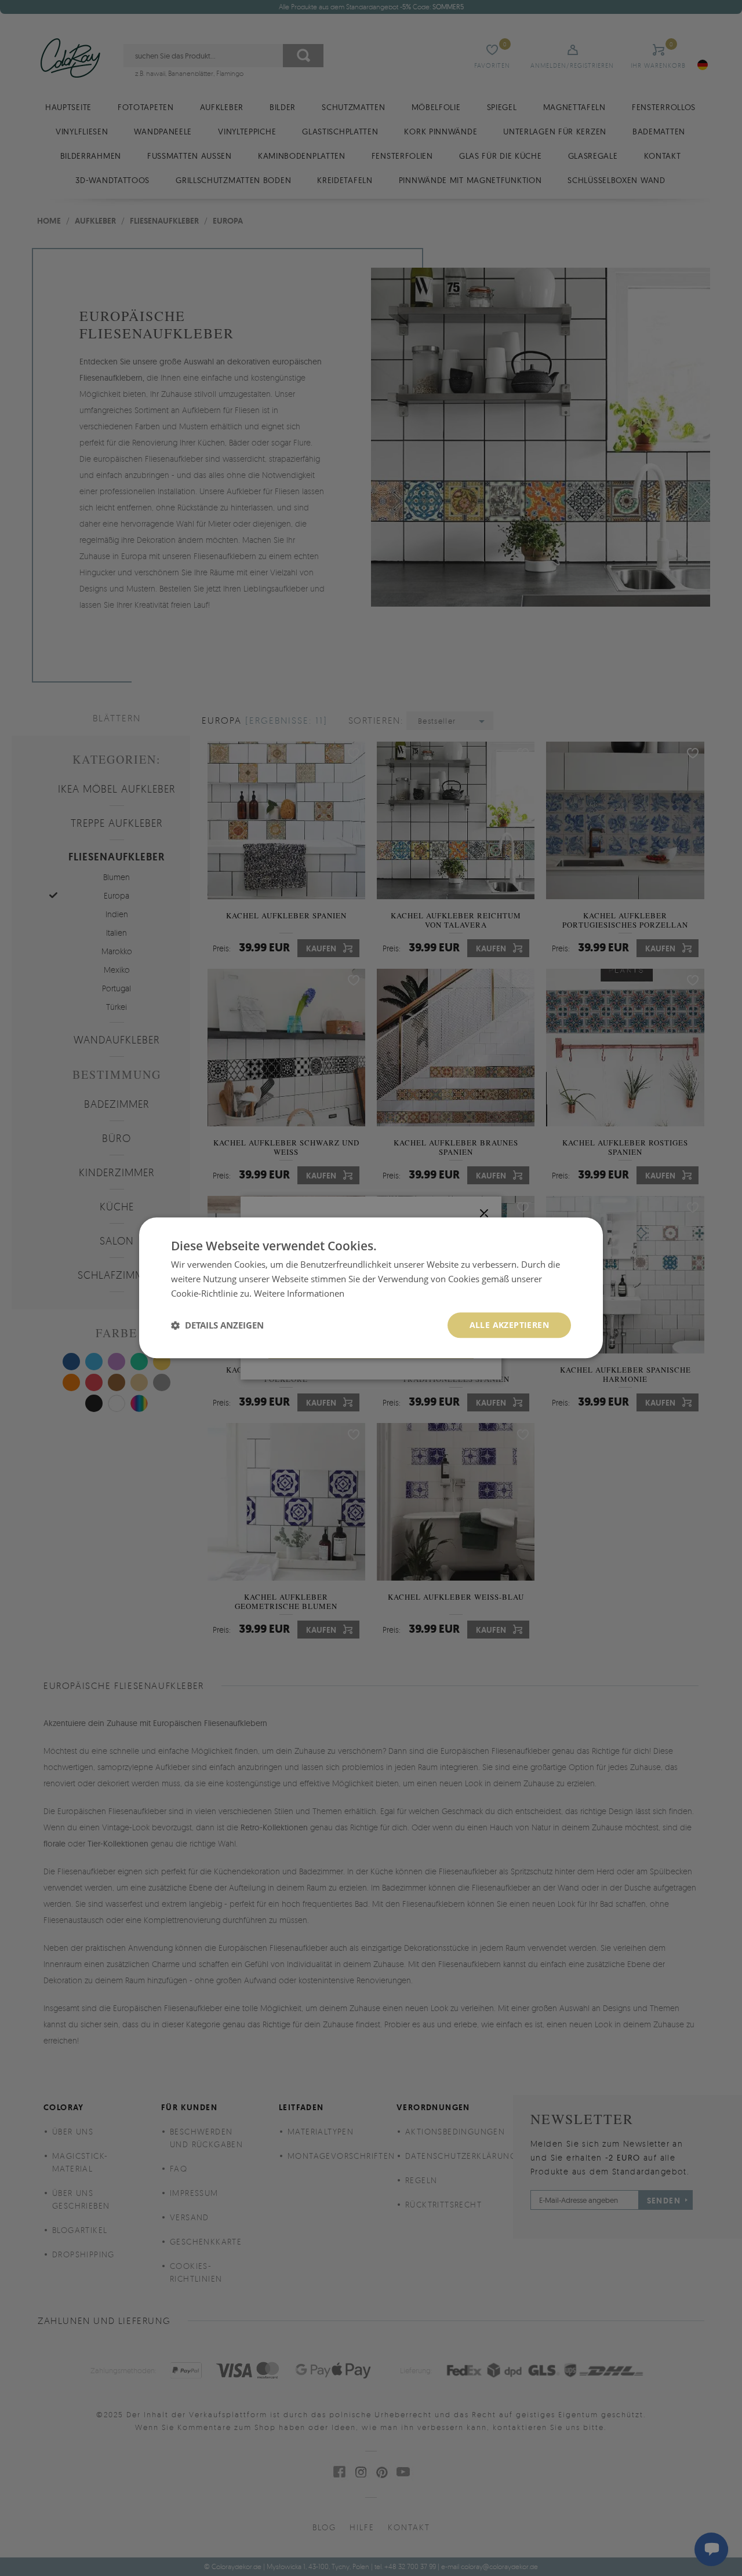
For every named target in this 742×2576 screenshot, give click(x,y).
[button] (217, 1325)
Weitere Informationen (299, 1293)
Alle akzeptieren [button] (509, 1325)
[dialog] (371, 1288)
